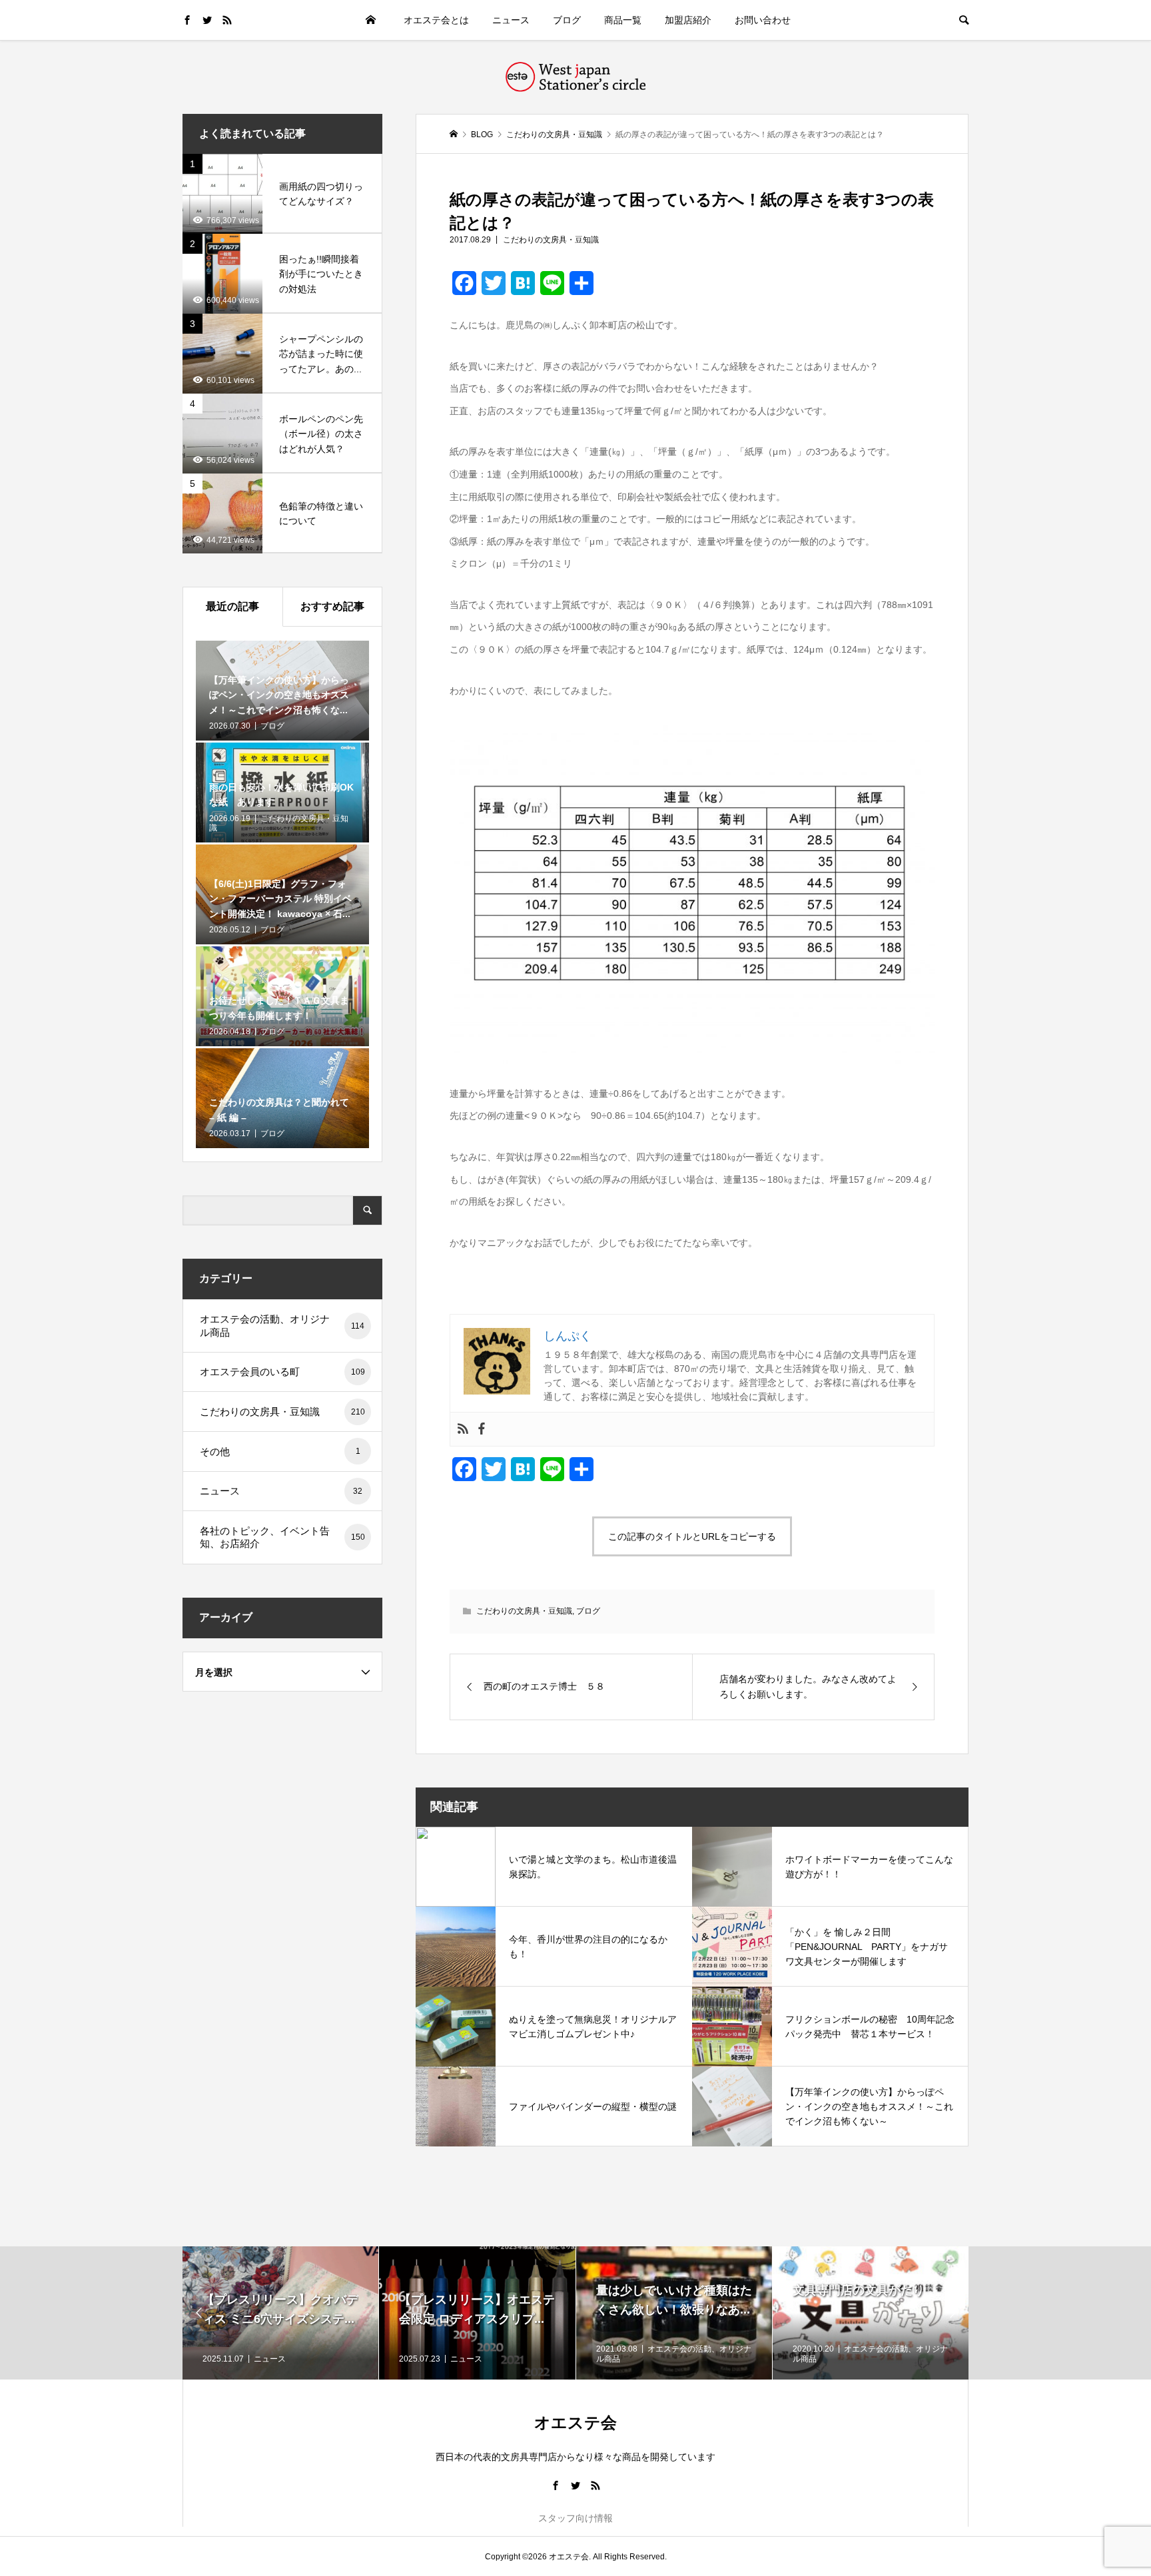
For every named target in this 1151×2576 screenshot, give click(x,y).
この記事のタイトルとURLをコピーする (692, 1536)
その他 (280, 1451)
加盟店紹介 (688, 20)
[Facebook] (482, 1429)
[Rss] (463, 1429)
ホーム (370, 20)
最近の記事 (232, 606)
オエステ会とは (436, 20)
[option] (281, 2313)
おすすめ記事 (332, 606)
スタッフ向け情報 (575, 2518)
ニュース (511, 20)
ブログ (567, 20)
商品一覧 (623, 20)
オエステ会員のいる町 (282, 1372)
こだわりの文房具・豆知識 (551, 240)
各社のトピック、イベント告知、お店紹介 (282, 1537)
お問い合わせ (763, 20)
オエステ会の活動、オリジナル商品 (282, 1326)
